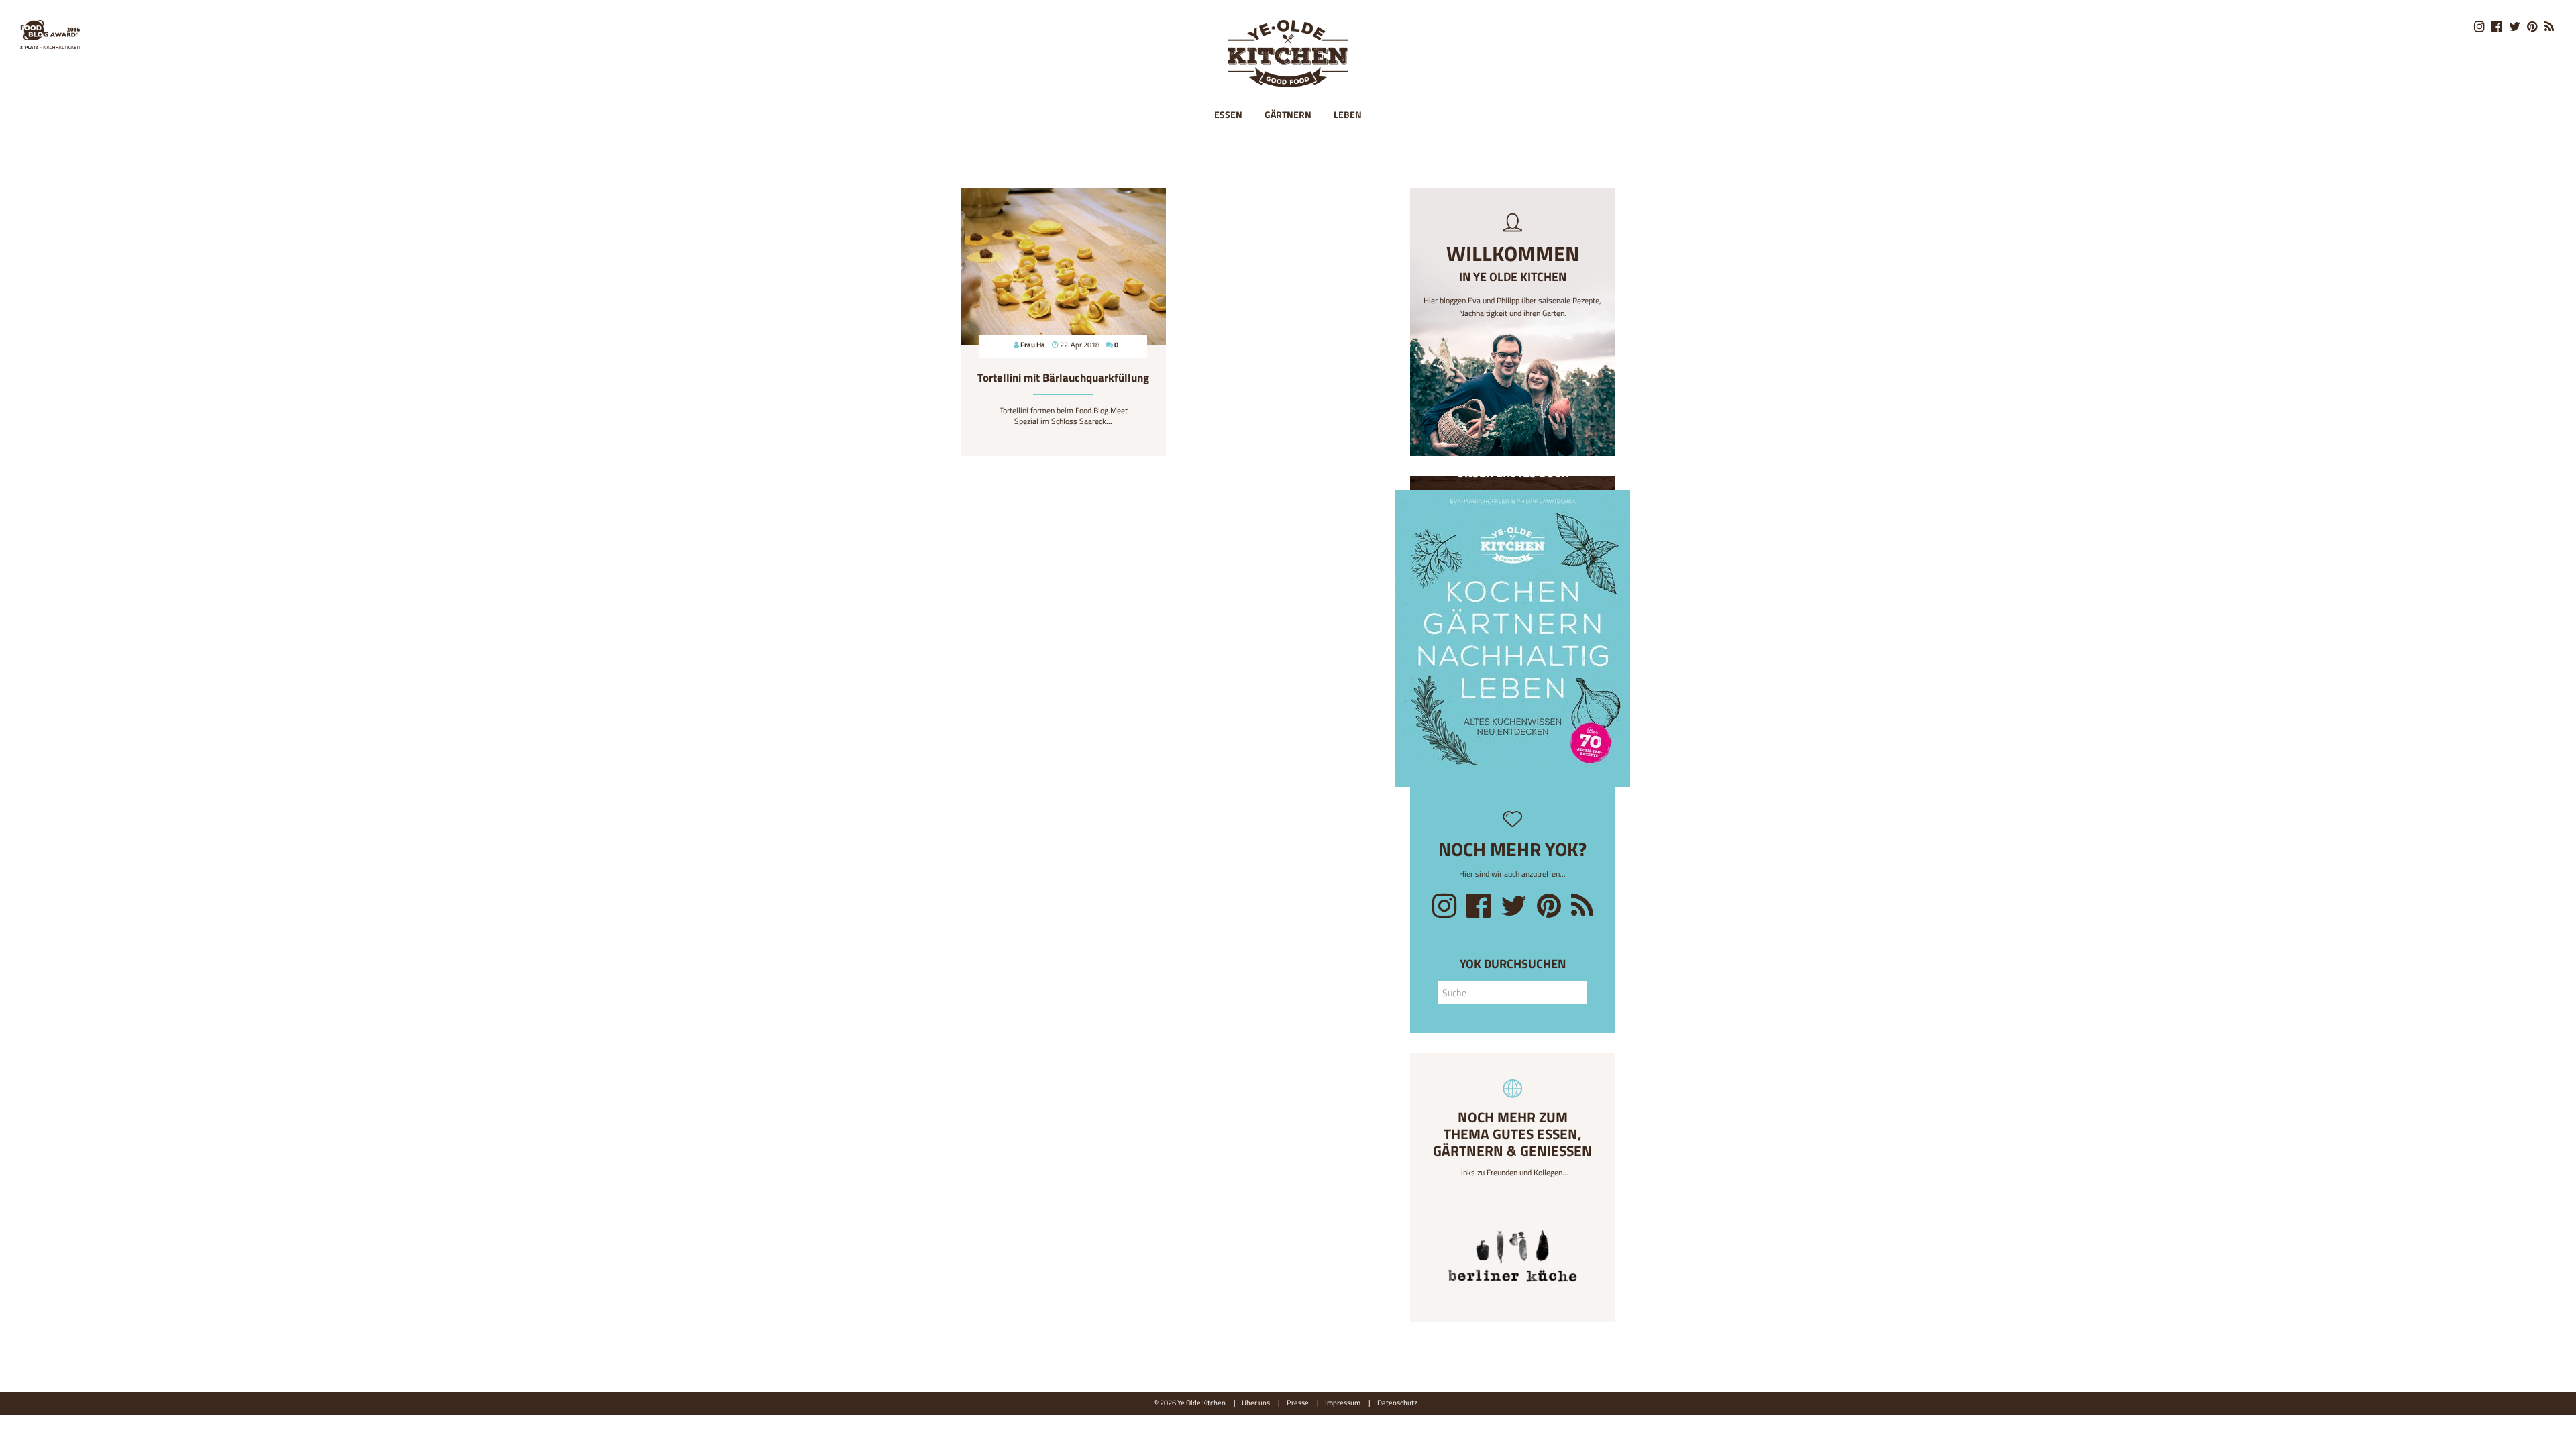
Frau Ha (1033, 344)
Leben (1348, 114)
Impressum (1343, 1402)
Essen (1228, 114)
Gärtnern (1288, 114)
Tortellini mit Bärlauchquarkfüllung (1063, 378)
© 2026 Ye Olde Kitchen (1190, 1402)
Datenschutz (1397, 1402)
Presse (1298, 1402)
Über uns (1256, 1402)
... (1109, 421)
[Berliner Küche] (1512, 1260)
